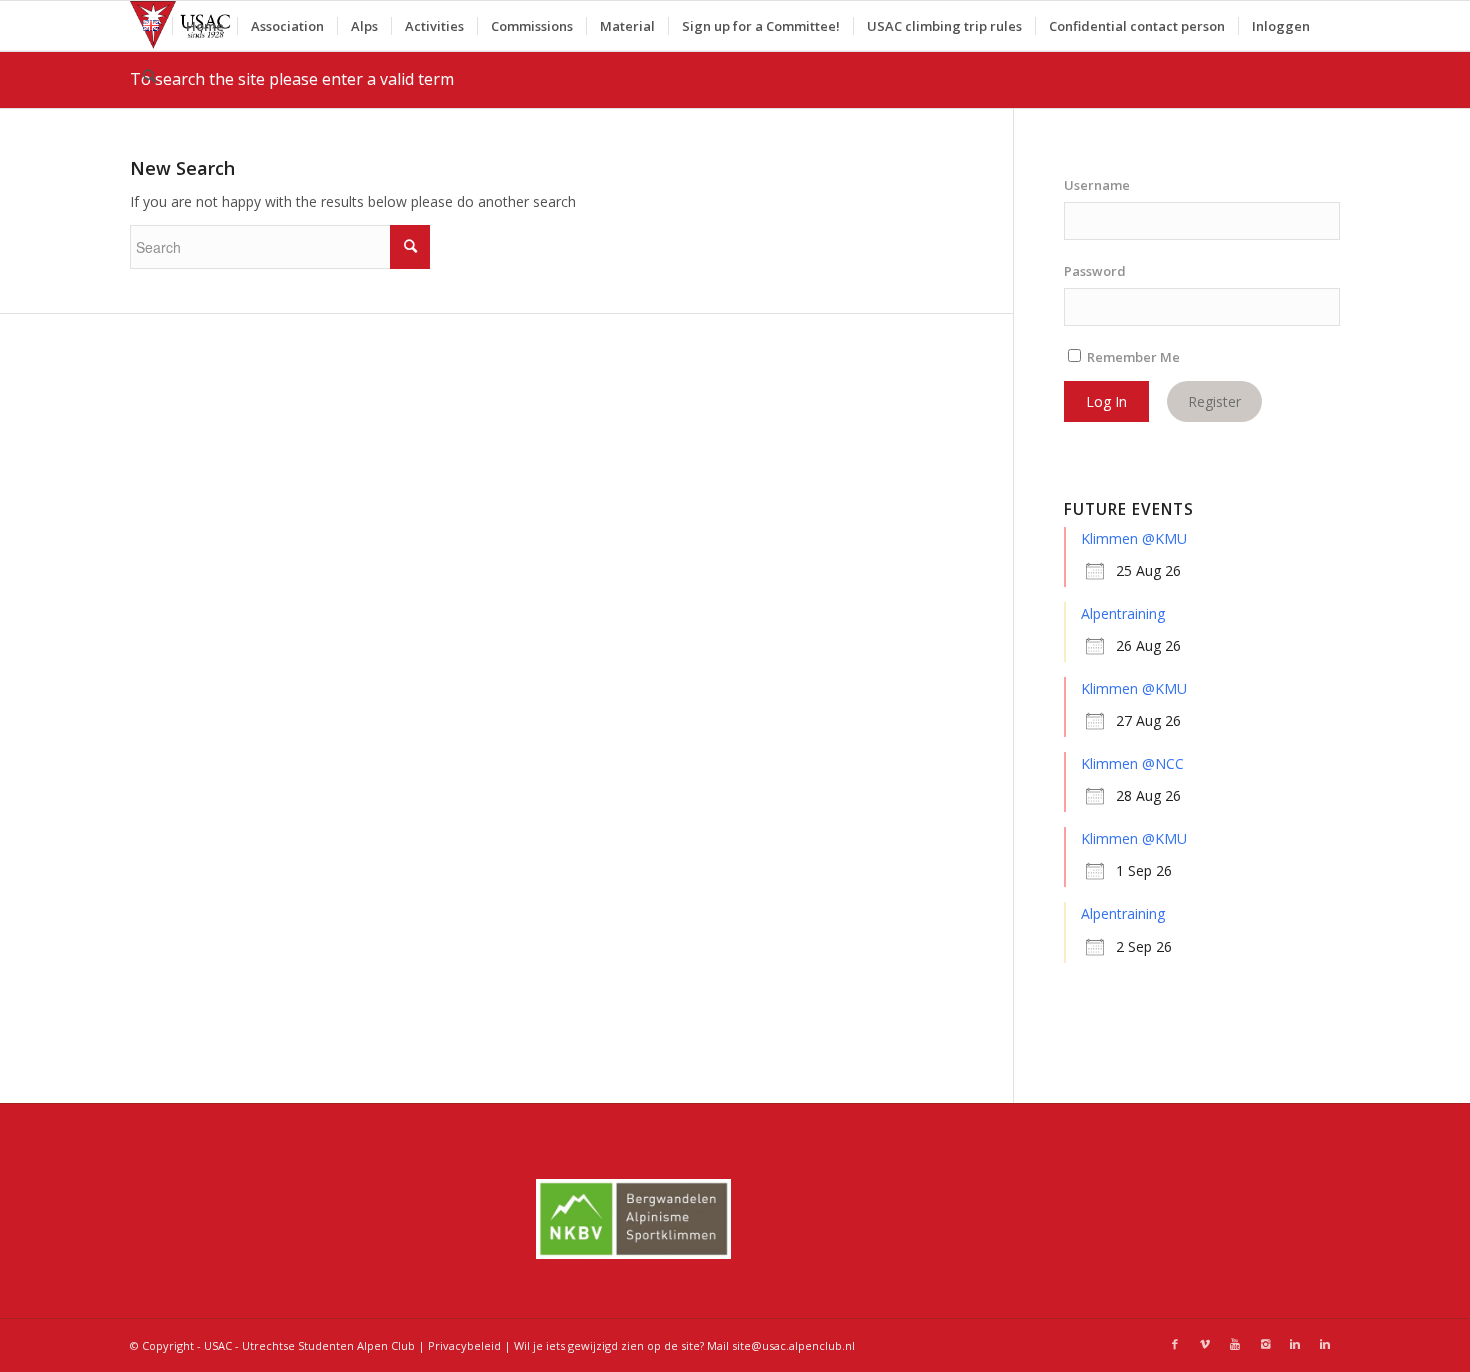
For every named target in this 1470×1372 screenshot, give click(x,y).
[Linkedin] (1295, 1344)
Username (1097, 185)
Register (1214, 401)
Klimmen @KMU (1134, 538)
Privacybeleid (464, 1345)
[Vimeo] (1205, 1344)
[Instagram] (1265, 1344)
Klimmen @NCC (1132, 763)
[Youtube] (1235, 1344)
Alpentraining (1123, 613)
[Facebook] (1175, 1344)
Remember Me (1132, 357)
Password (1095, 271)
